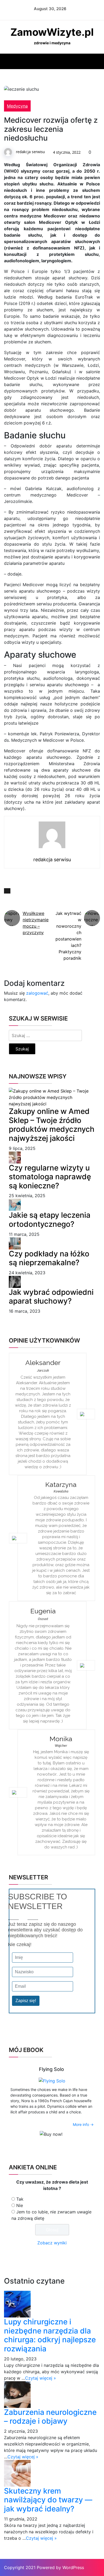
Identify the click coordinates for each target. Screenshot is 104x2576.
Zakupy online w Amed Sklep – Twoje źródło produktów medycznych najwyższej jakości (52, 1125)
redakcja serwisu (30, 152)
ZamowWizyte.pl (52, 32)
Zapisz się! (26, 2001)
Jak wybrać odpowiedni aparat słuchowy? (51, 1297)
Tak (20, 2199)
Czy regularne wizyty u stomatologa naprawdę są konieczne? (50, 1177)
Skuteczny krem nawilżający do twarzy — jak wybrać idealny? (48, 2500)
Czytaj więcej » (41, 2378)
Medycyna (17, 106)
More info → (83, 2124)
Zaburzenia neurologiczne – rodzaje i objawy (50, 2417)
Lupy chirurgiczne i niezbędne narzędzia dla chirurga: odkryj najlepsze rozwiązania (50, 2335)
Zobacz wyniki (52, 2243)
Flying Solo (51, 2069)
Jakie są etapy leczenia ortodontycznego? (50, 1220)
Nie (20, 2205)
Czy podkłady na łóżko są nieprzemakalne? (49, 1258)
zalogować (37, 993)
